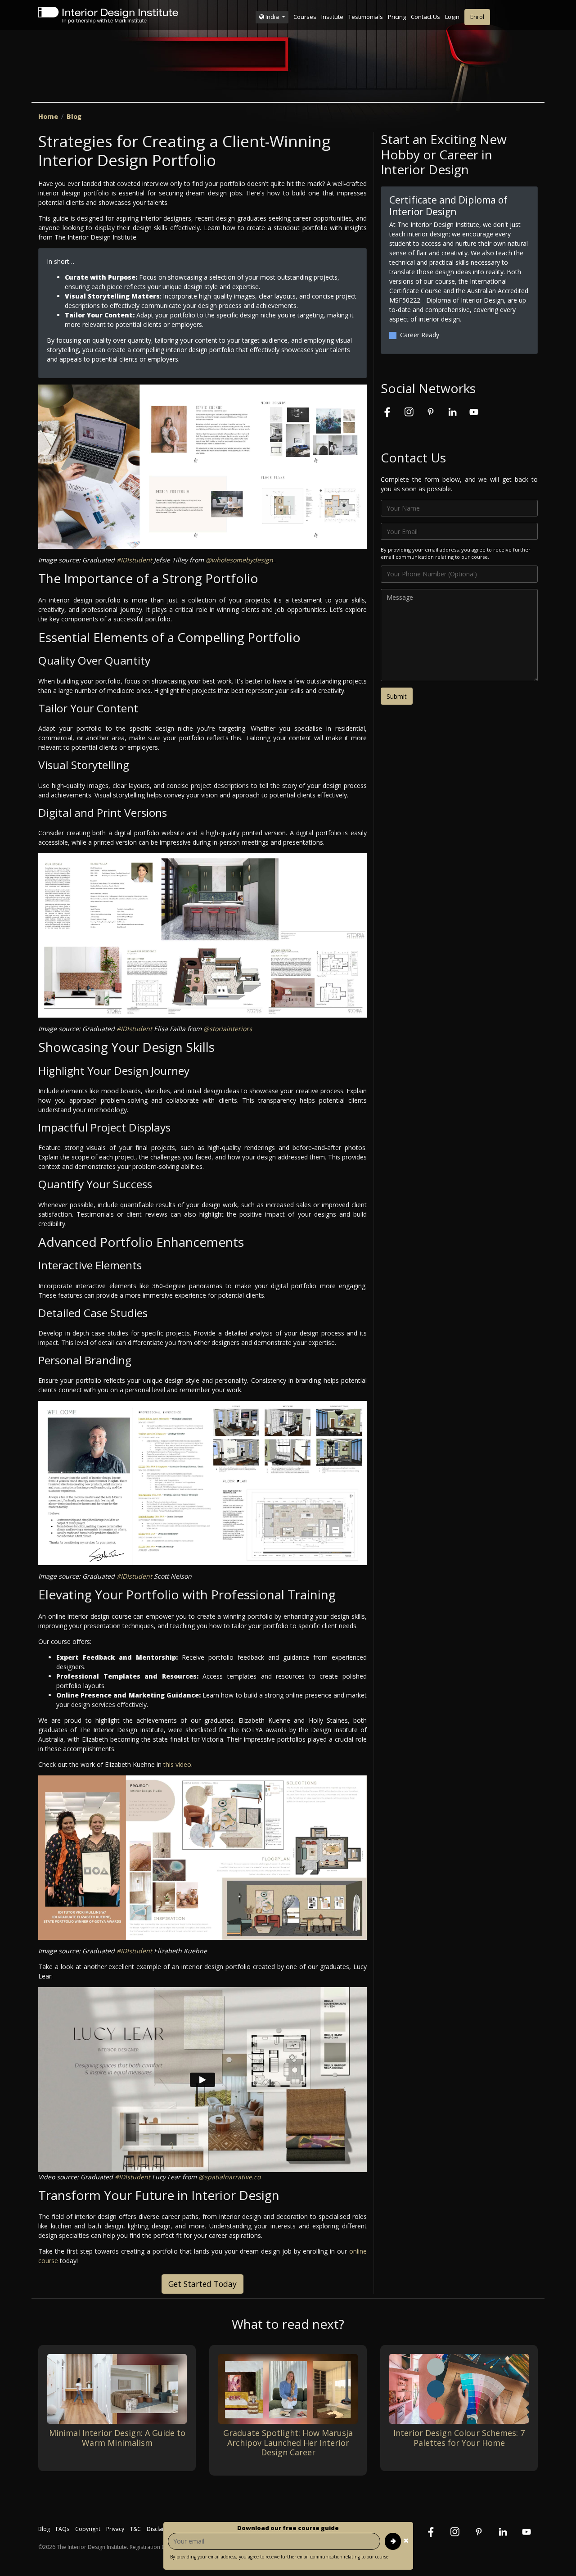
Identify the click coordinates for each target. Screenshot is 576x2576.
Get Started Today (202, 2284)
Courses (305, 17)
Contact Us (425, 17)
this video (177, 1764)
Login (452, 17)
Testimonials (366, 17)
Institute (332, 17)
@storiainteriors (228, 1029)
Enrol (477, 17)
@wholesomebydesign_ (241, 560)
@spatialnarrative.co (229, 2177)
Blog (74, 116)
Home (48, 116)
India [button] (272, 17)
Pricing (397, 17)
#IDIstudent (134, 560)
